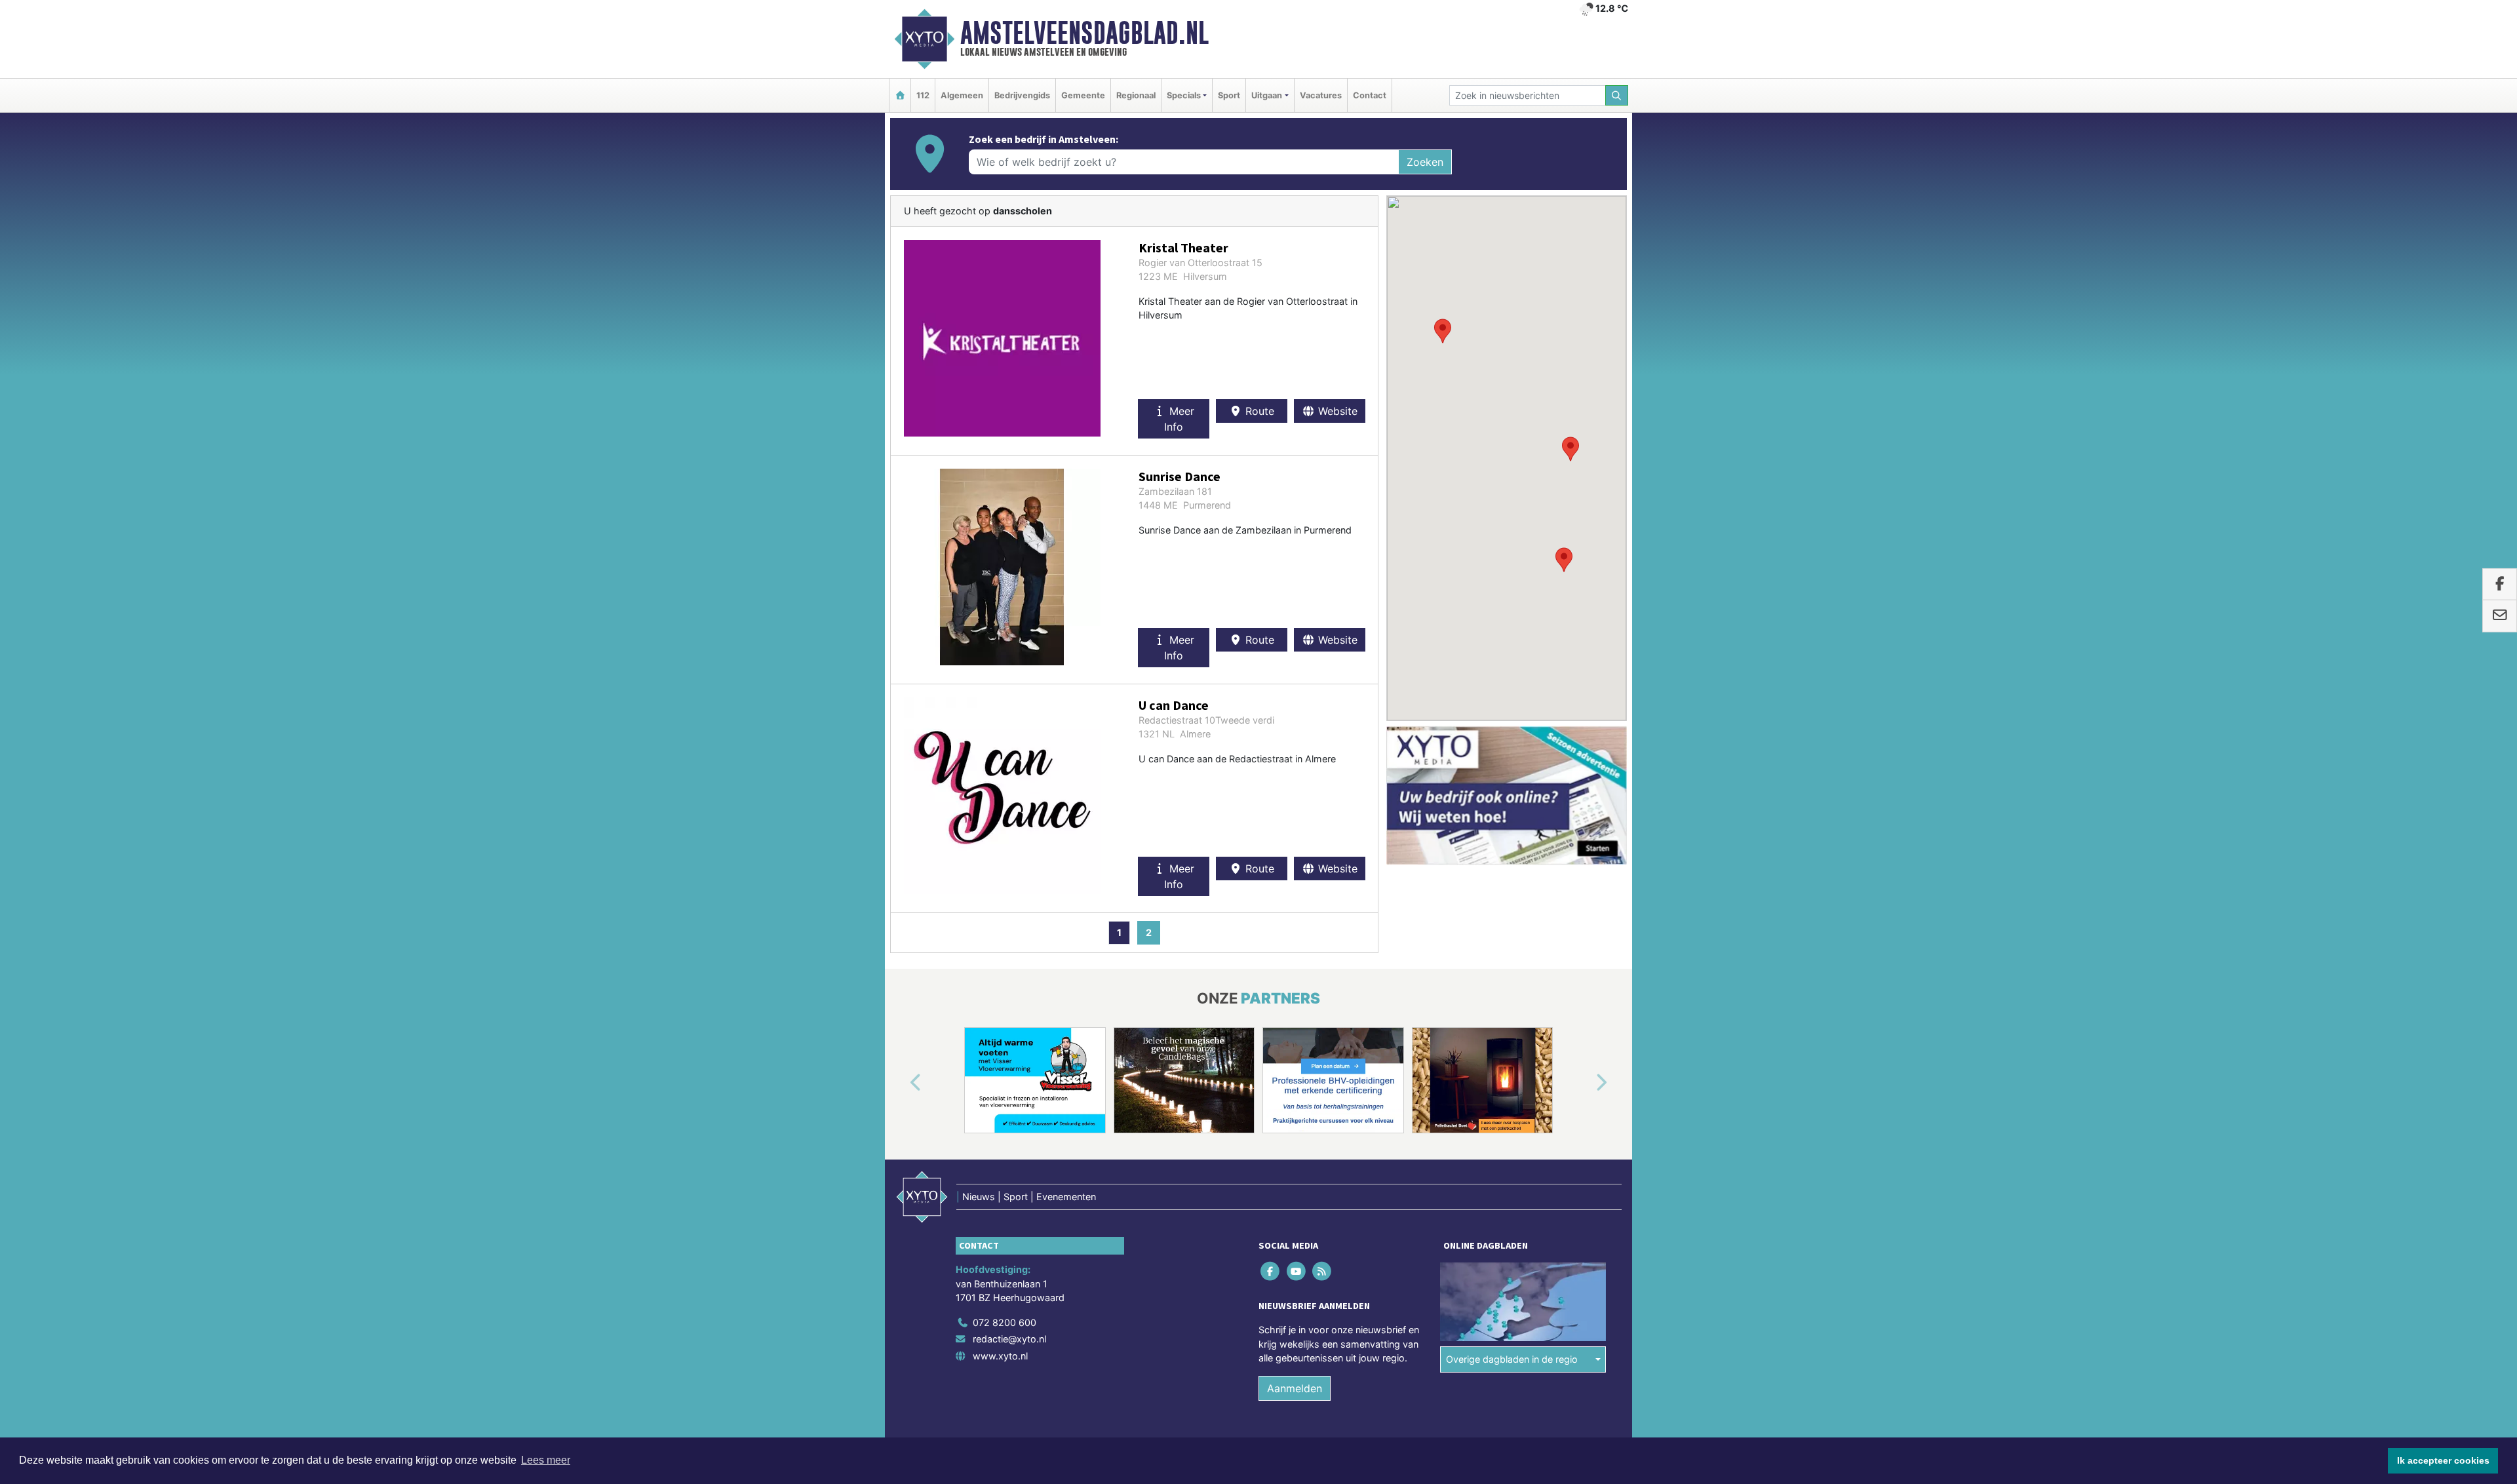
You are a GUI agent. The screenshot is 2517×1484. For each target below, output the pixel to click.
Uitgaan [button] (1267, 95)
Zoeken (1425, 162)
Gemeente (1083, 95)
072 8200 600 (1005, 1322)
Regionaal (1136, 95)
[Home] (900, 95)
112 (923, 95)
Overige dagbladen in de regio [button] (1512, 1359)
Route (1258, 411)
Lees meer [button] (546, 1460)
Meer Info (1179, 419)
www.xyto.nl (1000, 1356)
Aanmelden (1295, 1388)
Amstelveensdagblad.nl (1084, 33)
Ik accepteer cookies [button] (2443, 1460)
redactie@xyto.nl (1009, 1339)
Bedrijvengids (1022, 95)
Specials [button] (1184, 95)
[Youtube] (1297, 1271)
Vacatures (1321, 95)
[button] (1564, 560)
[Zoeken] (1617, 95)
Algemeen (962, 95)
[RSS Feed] (1322, 1271)
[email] (2500, 616)
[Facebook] (1271, 1271)
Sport (1229, 95)
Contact (1370, 95)
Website (1336, 411)
